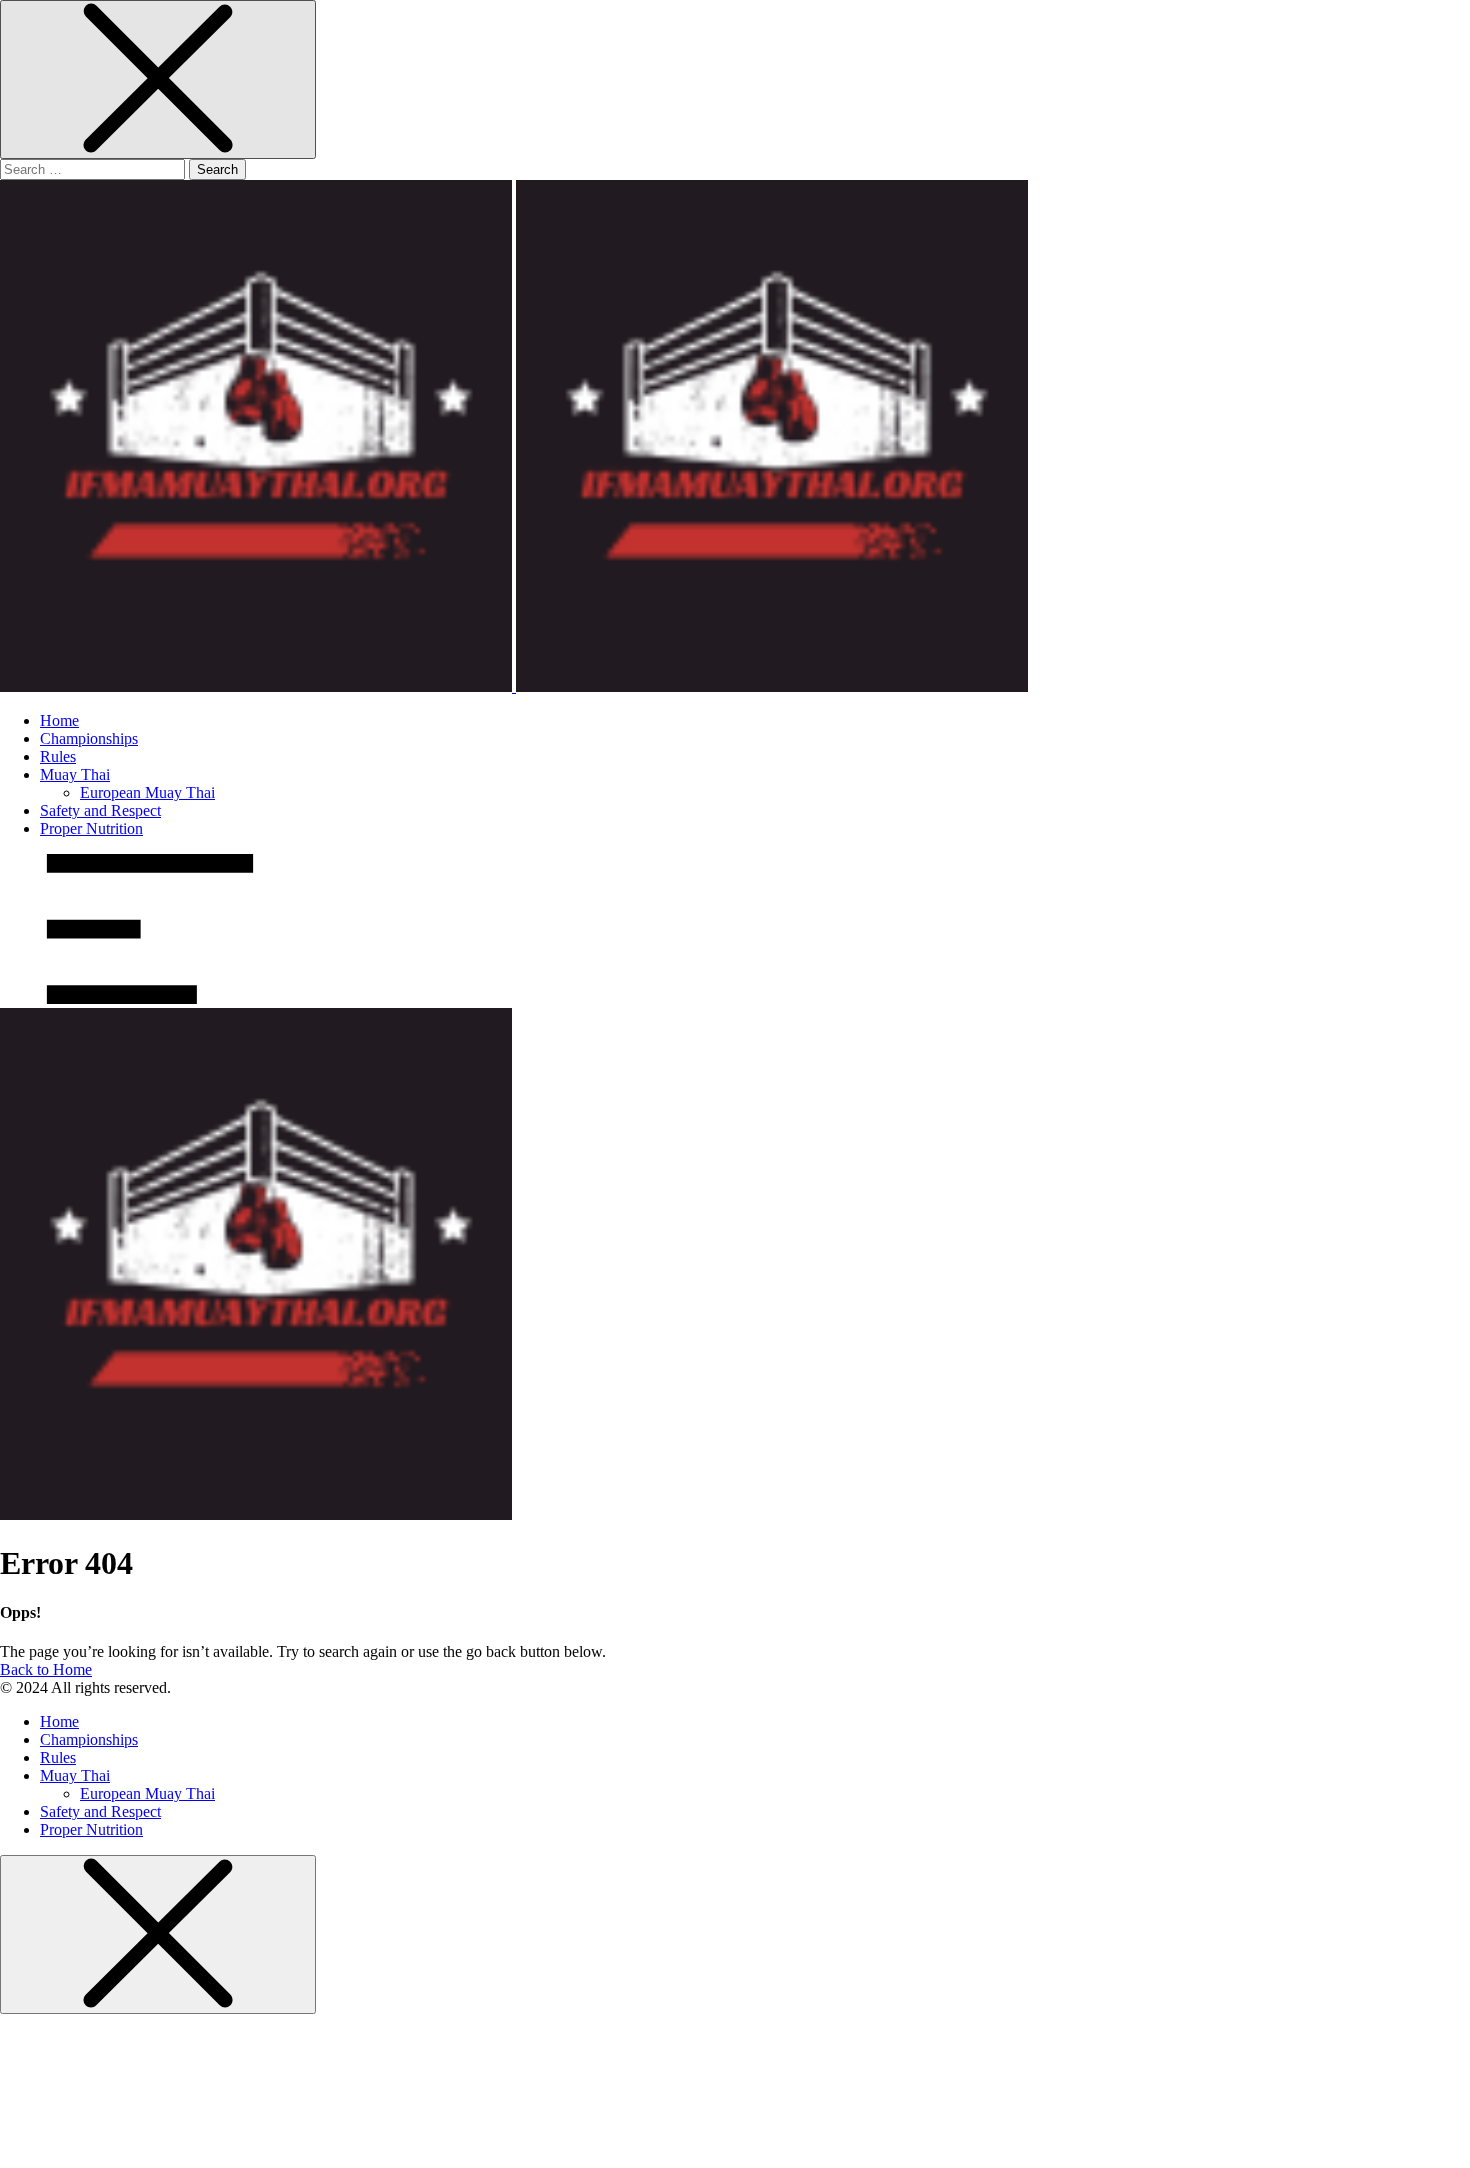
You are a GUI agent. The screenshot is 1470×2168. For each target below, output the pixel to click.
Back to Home (46, 1669)
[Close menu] (158, 79)
